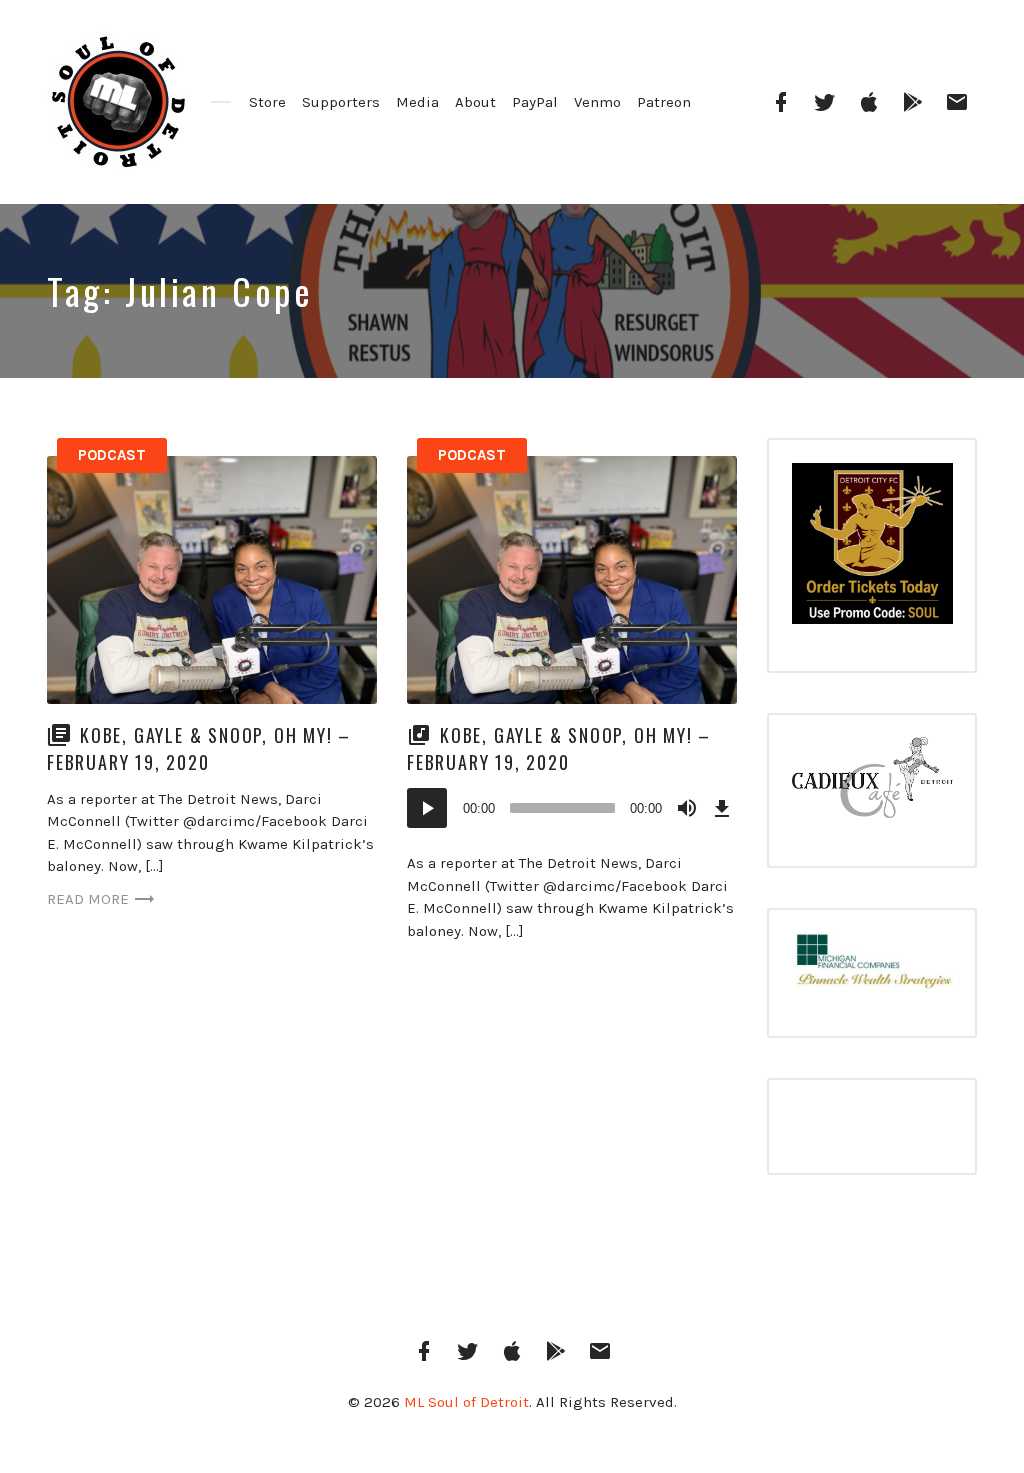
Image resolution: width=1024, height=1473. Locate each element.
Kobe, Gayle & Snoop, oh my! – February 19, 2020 (199, 748)
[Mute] (687, 808)
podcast (112, 455)
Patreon (664, 102)
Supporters (341, 102)
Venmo (597, 102)
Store (267, 102)
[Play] (427, 808)
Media (417, 102)
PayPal (535, 102)
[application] (572, 808)
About (475, 102)
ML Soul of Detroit (466, 1402)
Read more (88, 899)
